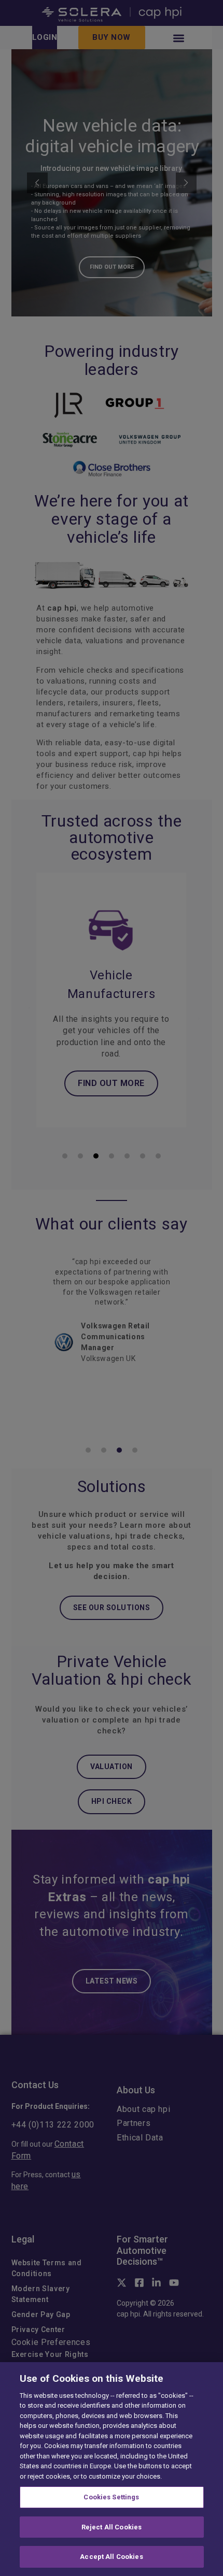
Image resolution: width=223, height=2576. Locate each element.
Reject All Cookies (112, 2527)
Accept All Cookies (111, 2557)
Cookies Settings (111, 2497)
